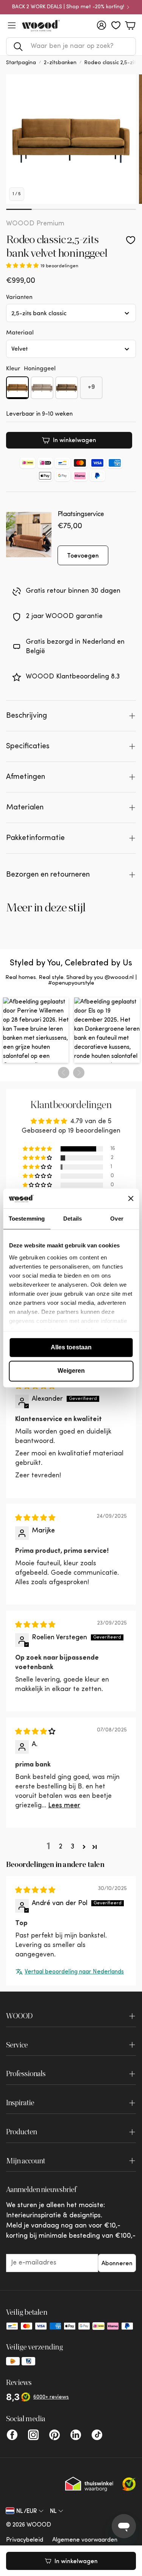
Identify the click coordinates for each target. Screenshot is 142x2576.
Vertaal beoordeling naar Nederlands (74, 1972)
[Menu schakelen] (12, 25)
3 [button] (73, 1847)
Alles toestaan (71, 1347)
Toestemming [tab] (27, 1219)
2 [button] (61, 1847)
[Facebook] (12, 2435)
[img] (35, 1518)
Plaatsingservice (81, 515)
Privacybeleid (25, 2540)
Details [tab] (73, 1219)
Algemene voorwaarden (85, 2540)
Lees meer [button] (64, 1806)
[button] (71, 46)
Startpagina (21, 63)
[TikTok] (97, 2435)
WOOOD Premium (35, 224)
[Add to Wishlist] (131, 240)
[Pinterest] (55, 2435)
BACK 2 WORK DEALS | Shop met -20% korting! (68, 7)
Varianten (19, 297)
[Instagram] (33, 2435)
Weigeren (71, 1371)
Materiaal (20, 332)
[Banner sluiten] (131, 1198)
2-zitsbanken (60, 63)
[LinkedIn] (76, 2435)
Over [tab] (117, 1219)
